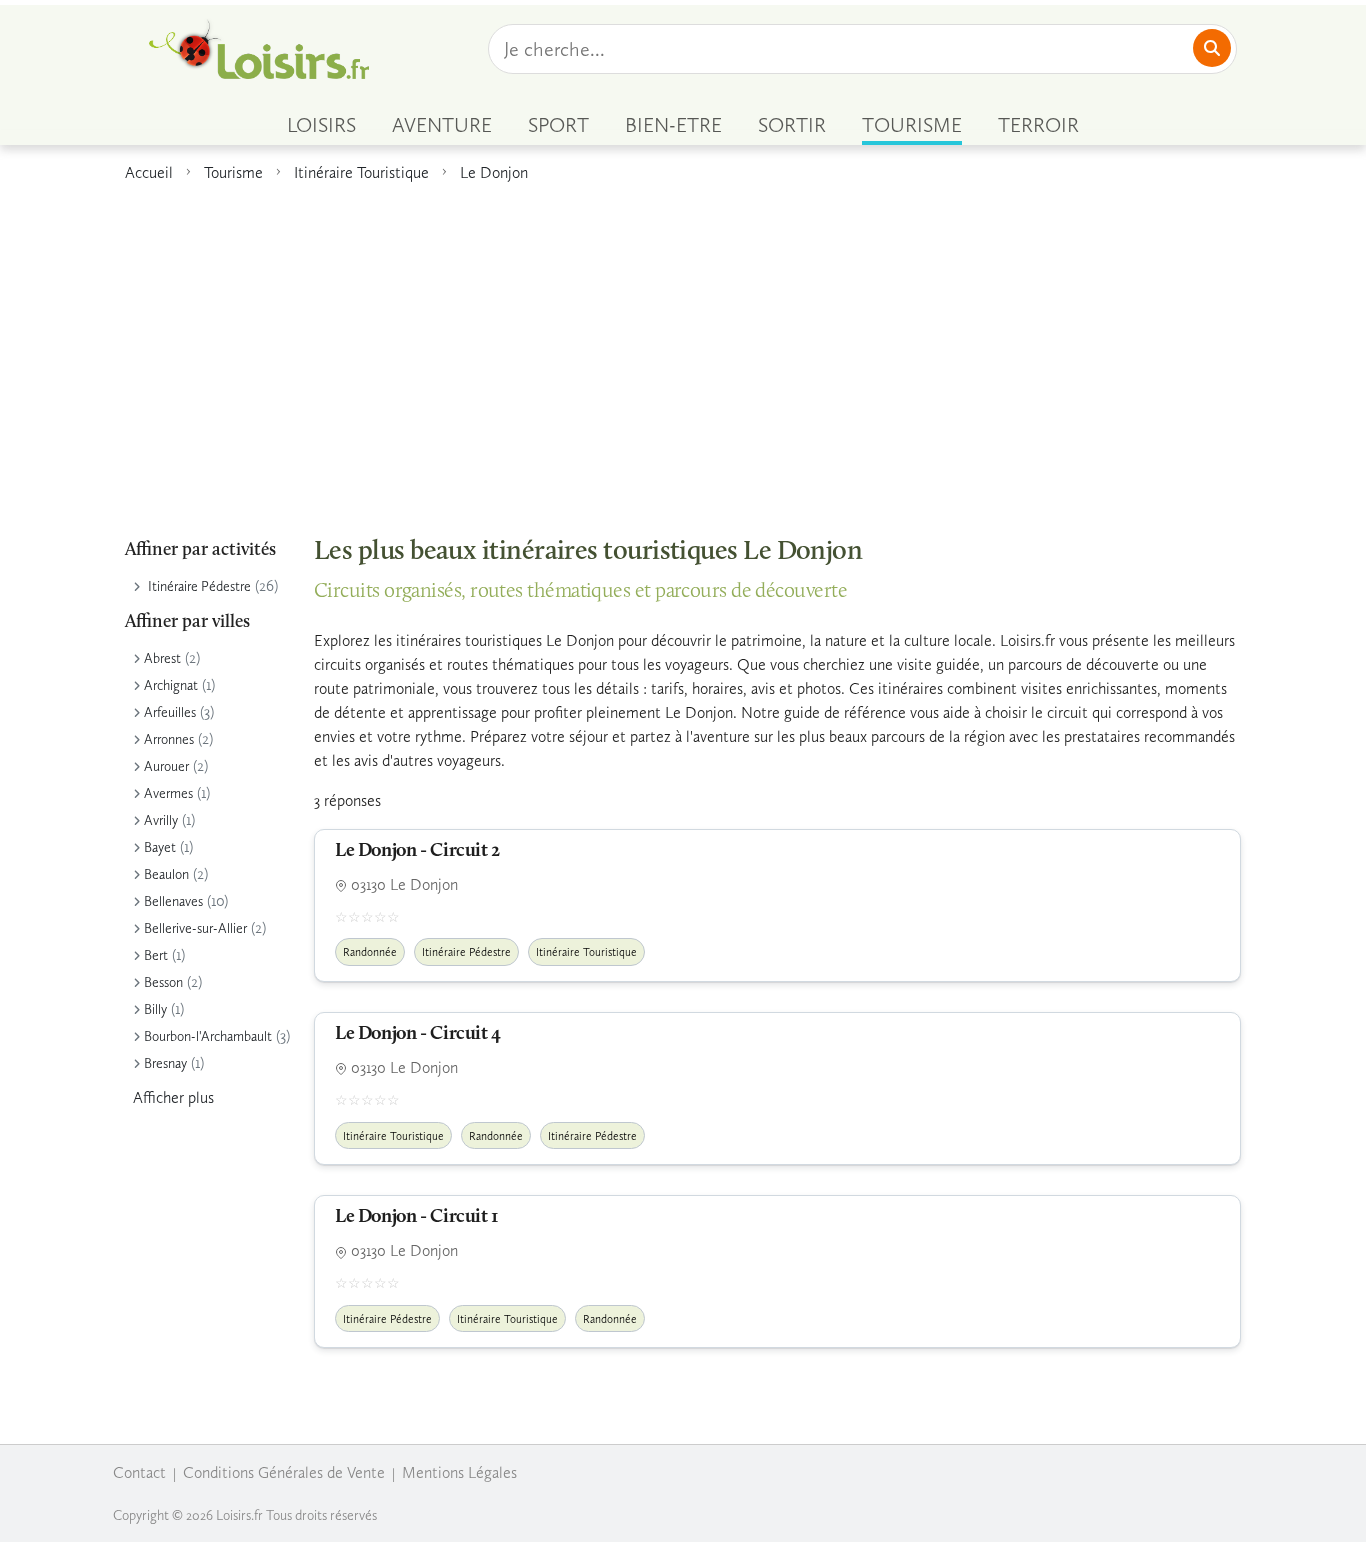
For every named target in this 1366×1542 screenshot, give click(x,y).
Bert (156, 955)
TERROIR (1038, 125)
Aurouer (166, 766)
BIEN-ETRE (673, 125)
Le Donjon (494, 172)
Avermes (168, 793)
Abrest (162, 658)
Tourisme (233, 172)
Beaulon (166, 874)
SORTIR (792, 125)
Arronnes (169, 739)
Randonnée (370, 952)
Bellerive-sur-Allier (195, 928)
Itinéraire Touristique (361, 172)
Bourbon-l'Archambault (208, 1036)
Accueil (149, 172)
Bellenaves (173, 901)
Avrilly (161, 820)
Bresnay (165, 1063)
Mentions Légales (459, 1472)
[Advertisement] (683, 349)
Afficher (173, 1097)
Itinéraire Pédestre (199, 586)
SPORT (558, 125)
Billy (155, 1009)
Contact (139, 1472)
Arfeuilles (170, 712)
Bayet (160, 847)
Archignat (171, 685)
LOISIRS (321, 125)
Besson (163, 982)
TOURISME (912, 125)
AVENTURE (442, 125)
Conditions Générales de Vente (284, 1472)
